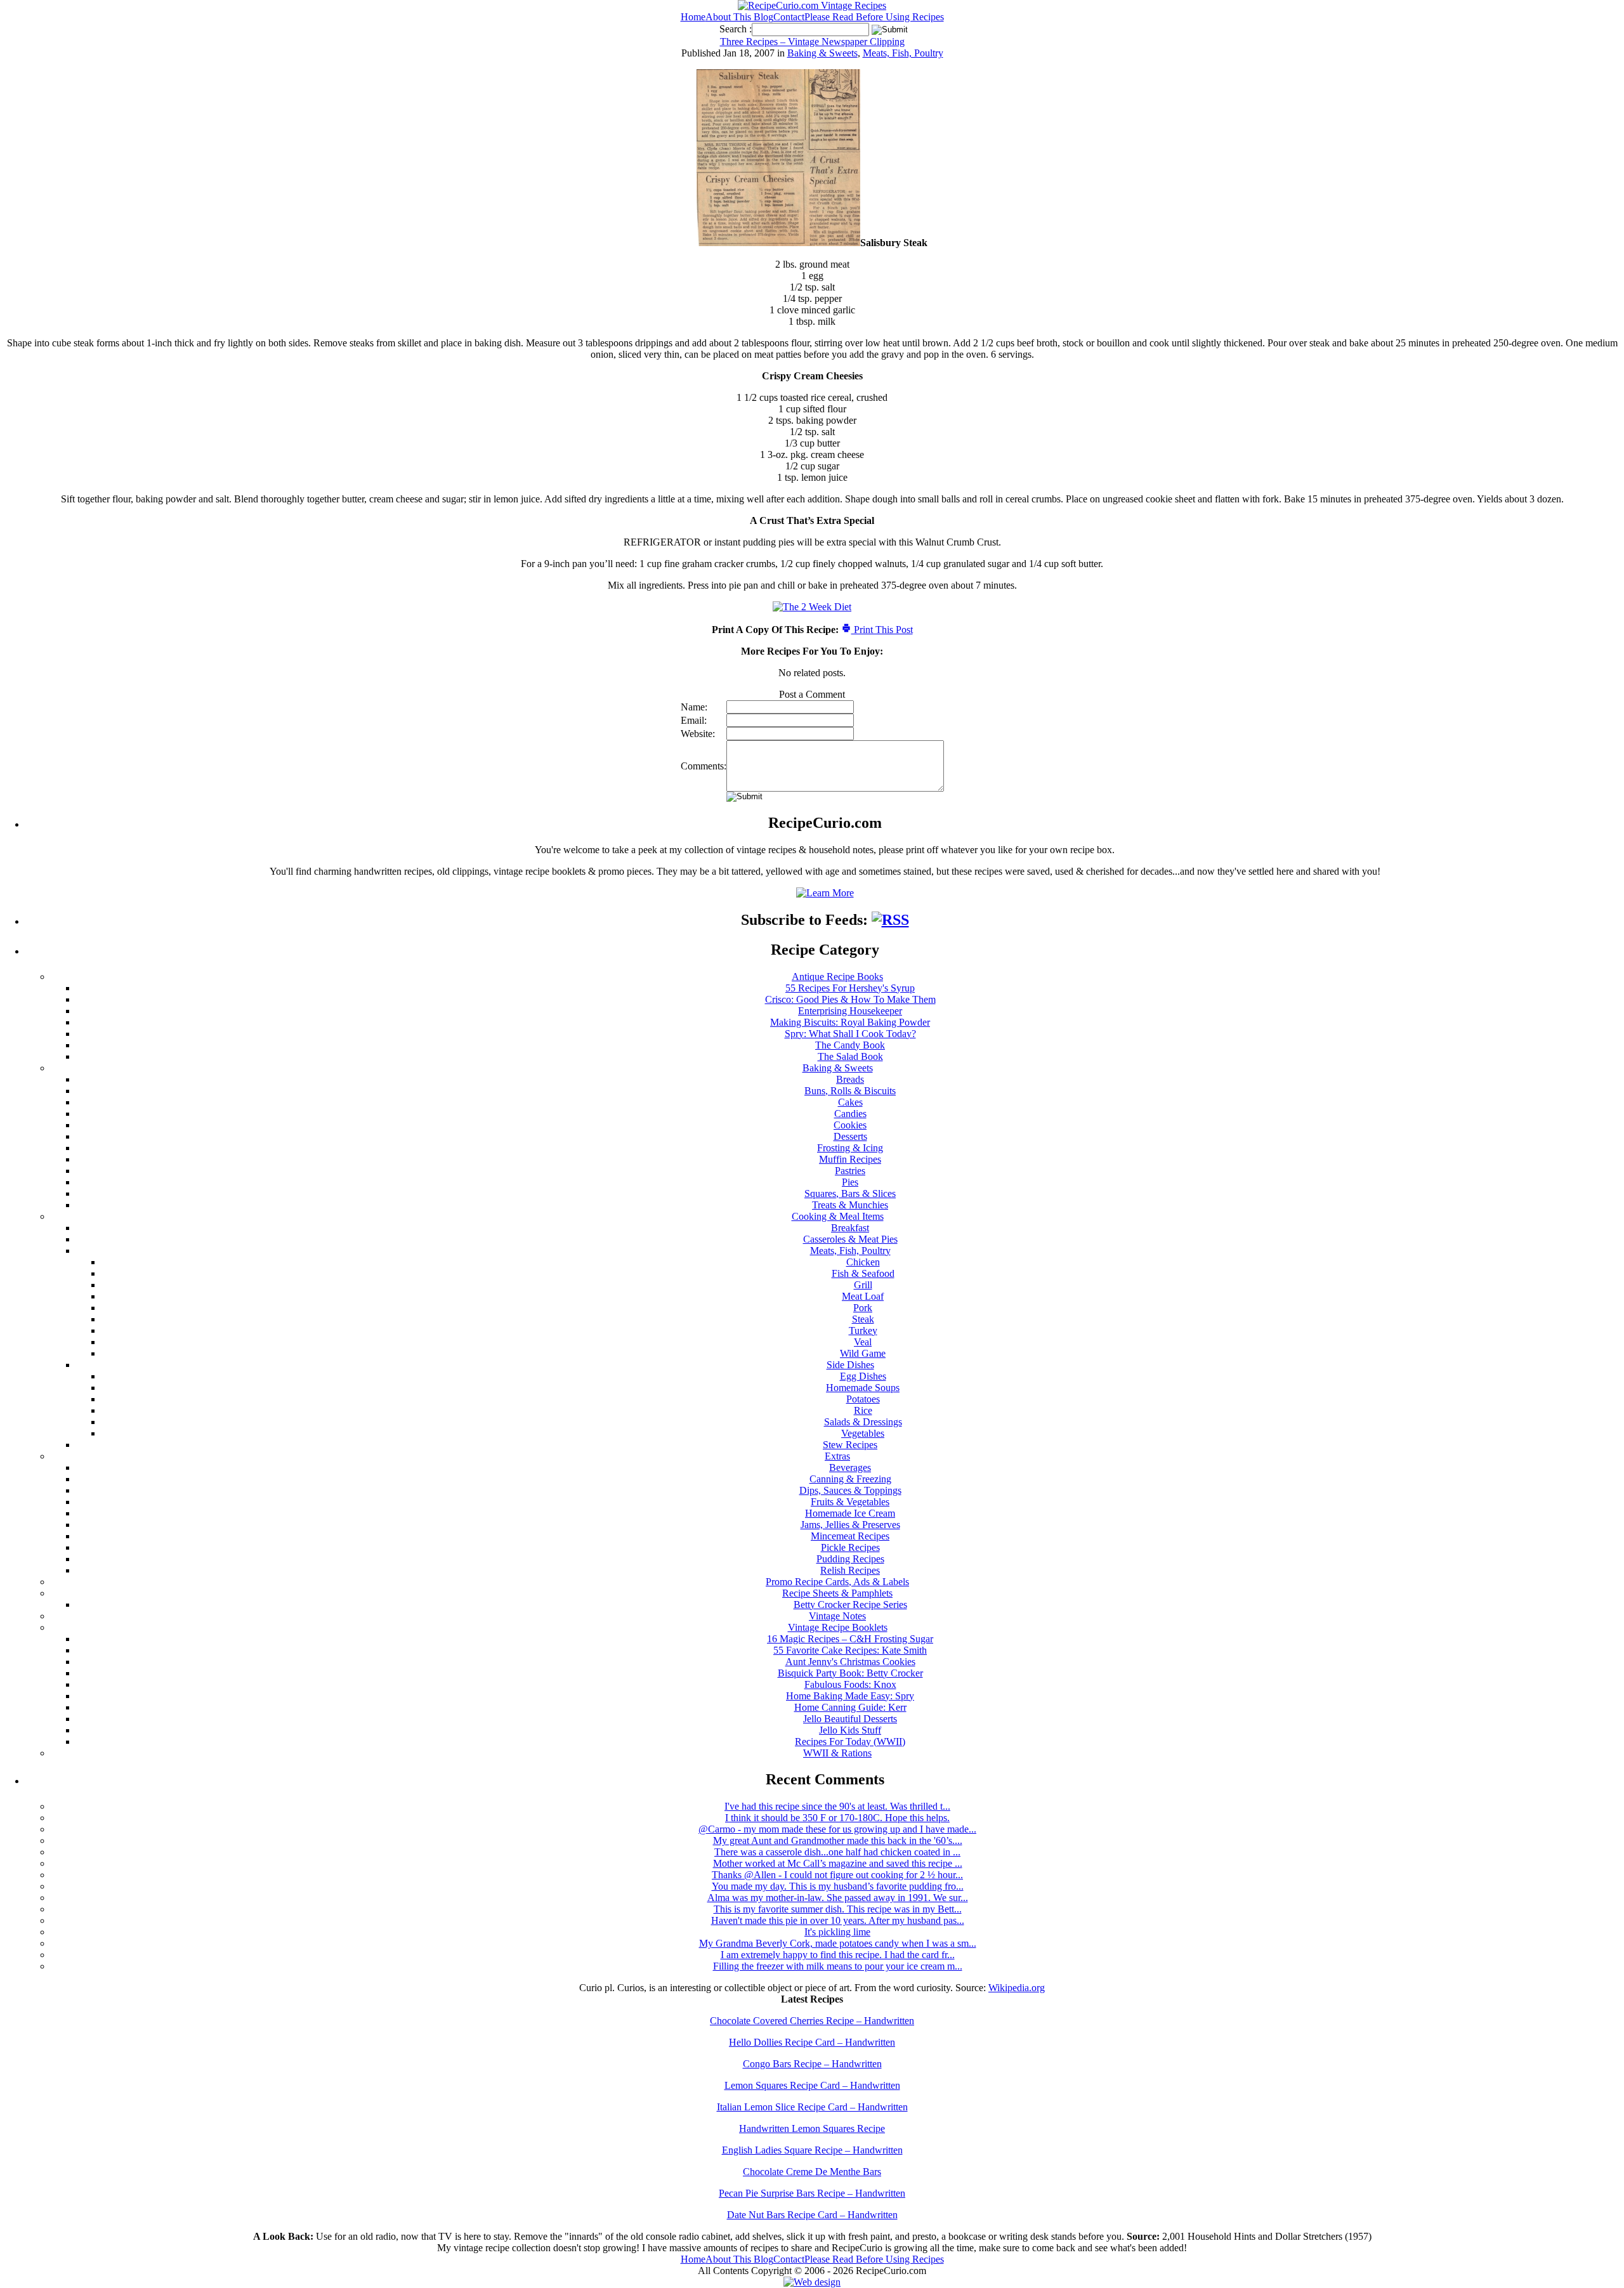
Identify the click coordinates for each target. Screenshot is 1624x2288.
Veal (863, 1342)
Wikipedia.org (1017, 1988)
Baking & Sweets (822, 53)
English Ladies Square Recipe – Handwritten (812, 2150)
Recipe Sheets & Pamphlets (837, 1593)
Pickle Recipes (850, 1547)
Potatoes (863, 1399)
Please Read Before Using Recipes (874, 17)
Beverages (850, 1468)
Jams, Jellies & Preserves (850, 1525)
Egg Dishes (863, 1376)
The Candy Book (850, 1045)
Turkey (863, 1330)
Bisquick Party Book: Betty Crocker (850, 1673)
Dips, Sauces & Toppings (850, 1490)
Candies (850, 1114)
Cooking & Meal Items (838, 1216)
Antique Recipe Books (837, 977)
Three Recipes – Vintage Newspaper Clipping (812, 42)
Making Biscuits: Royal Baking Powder (850, 1022)
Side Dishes (850, 1365)
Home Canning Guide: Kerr (850, 1707)
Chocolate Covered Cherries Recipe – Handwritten (812, 2021)
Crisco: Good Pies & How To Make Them (850, 999)
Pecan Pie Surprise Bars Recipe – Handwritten (812, 2193)
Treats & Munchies (850, 1205)
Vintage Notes (837, 1616)
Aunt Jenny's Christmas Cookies (850, 1662)
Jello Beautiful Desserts (850, 1719)
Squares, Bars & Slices (850, 1193)
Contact (789, 17)
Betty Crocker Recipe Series (850, 1605)
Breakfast (850, 1228)
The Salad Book (850, 1056)
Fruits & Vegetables (850, 1502)
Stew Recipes (850, 1445)
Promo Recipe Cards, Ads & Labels (837, 1582)
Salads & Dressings (863, 1422)
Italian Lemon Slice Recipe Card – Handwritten (812, 2107)
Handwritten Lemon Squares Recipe (812, 2128)
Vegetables (863, 1433)
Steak (863, 1319)
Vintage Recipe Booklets (838, 1627)
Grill (863, 1285)
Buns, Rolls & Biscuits (850, 1091)
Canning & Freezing (850, 1479)
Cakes (850, 1102)
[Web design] (812, 2282)
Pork (863, 1308)
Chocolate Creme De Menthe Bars (812, 2172)
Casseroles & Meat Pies (850, 1239)
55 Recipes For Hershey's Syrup (850, 988)
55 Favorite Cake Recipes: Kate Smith (850, 1650)
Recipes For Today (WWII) (850, 1742)
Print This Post (882, 630)
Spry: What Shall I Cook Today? (850, 1034)
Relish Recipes (850, 1570)
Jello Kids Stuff (850, 1730)
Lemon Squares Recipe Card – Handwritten (812, 2085)
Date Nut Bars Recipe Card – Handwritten (812, 2215)
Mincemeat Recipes (850, 1536)
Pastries (850, 1171)
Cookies (850, 1125)
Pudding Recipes (850, 1559)
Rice (863, 1410)
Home (693, 17)
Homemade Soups (863, 1388)
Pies (850, 1182)
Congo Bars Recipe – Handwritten (812, 2064)
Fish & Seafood (863, 1273)
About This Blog (739, 17)
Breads (850, 1079)
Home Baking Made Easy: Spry (850, 1696)
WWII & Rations (837, 1753)
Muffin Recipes (850, 1159)
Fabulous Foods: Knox (850, 1684)
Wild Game (863, 1353)
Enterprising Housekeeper (850, 1011)
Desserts (850, 1136)
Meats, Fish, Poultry (903, 53)
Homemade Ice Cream (850, 1513)
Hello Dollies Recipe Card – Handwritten (812, 2042)
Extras (837, 1456)
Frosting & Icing (850, 1148)
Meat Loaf (863, 1296)
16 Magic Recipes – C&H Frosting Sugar (850, 1639)
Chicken (863, 1262)
